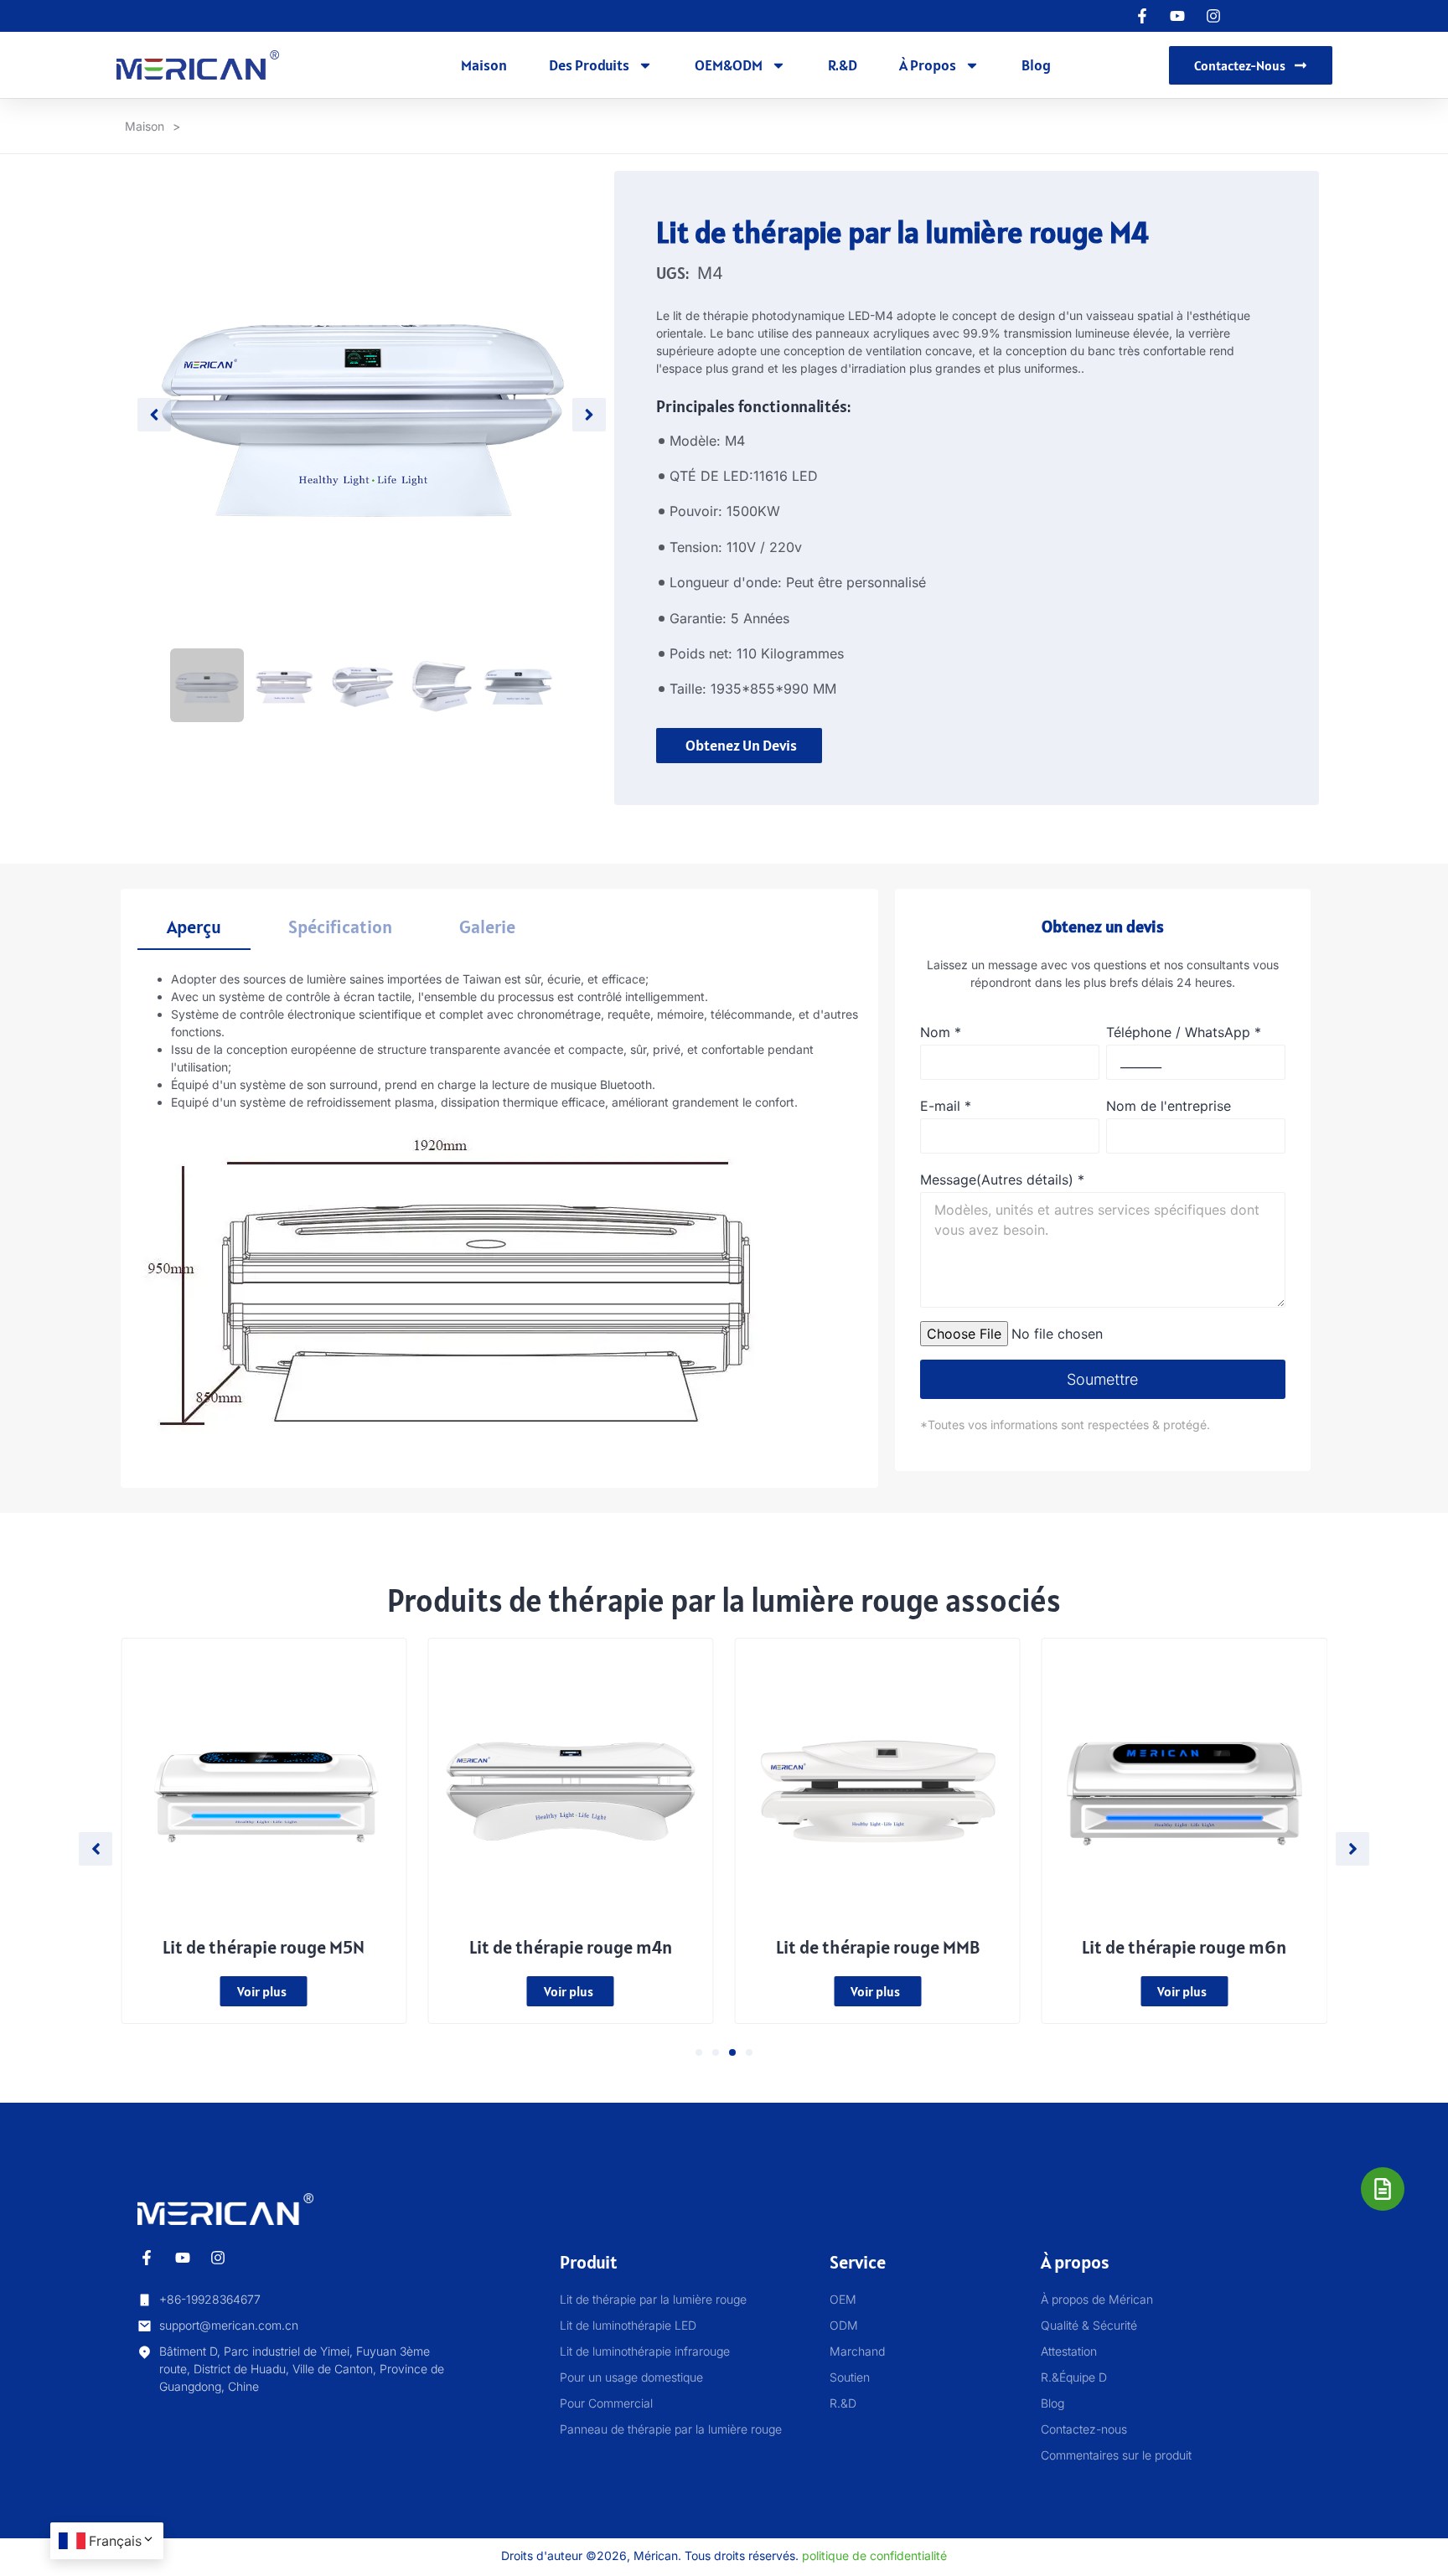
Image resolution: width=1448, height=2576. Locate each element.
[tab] (194, 928)
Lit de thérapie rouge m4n (571, 1947)
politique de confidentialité (874, 2555)
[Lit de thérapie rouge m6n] (1184, 1788)
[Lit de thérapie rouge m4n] (570, 1788)
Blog (1036, 65)
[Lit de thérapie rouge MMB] (878, 1788)
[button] (699, 2052)
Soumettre (1102, 1379)
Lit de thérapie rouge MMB (878, 1947)
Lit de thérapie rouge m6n (1184, 1947)
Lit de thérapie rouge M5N (264, 1947)
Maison (484, 65)
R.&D (843, 65)
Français (115, 2541)
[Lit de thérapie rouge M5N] (264, 1788)
